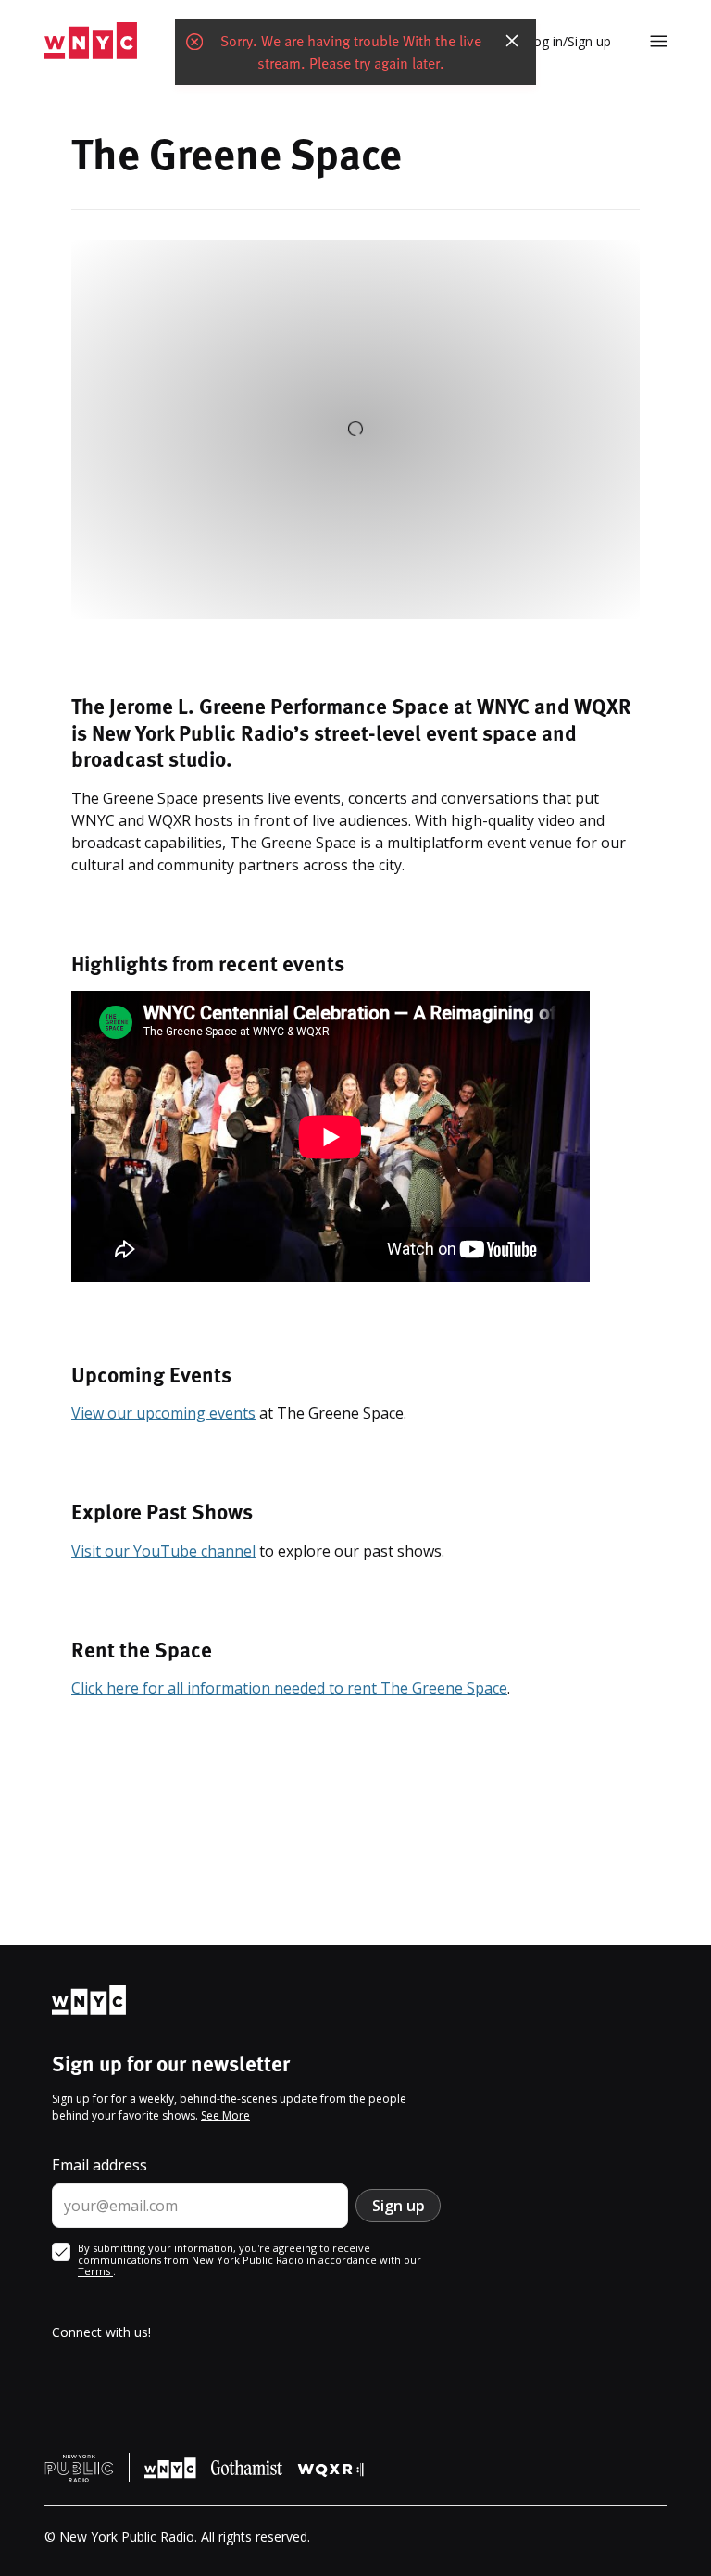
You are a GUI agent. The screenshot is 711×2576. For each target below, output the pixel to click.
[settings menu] (659, 41)
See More (225, 2115)
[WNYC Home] (91, 41)
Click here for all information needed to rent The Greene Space (289, 1688)
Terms (95, 2271)
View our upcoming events (163, 1413)
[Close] (512, 41)
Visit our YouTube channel (163, 1551)
